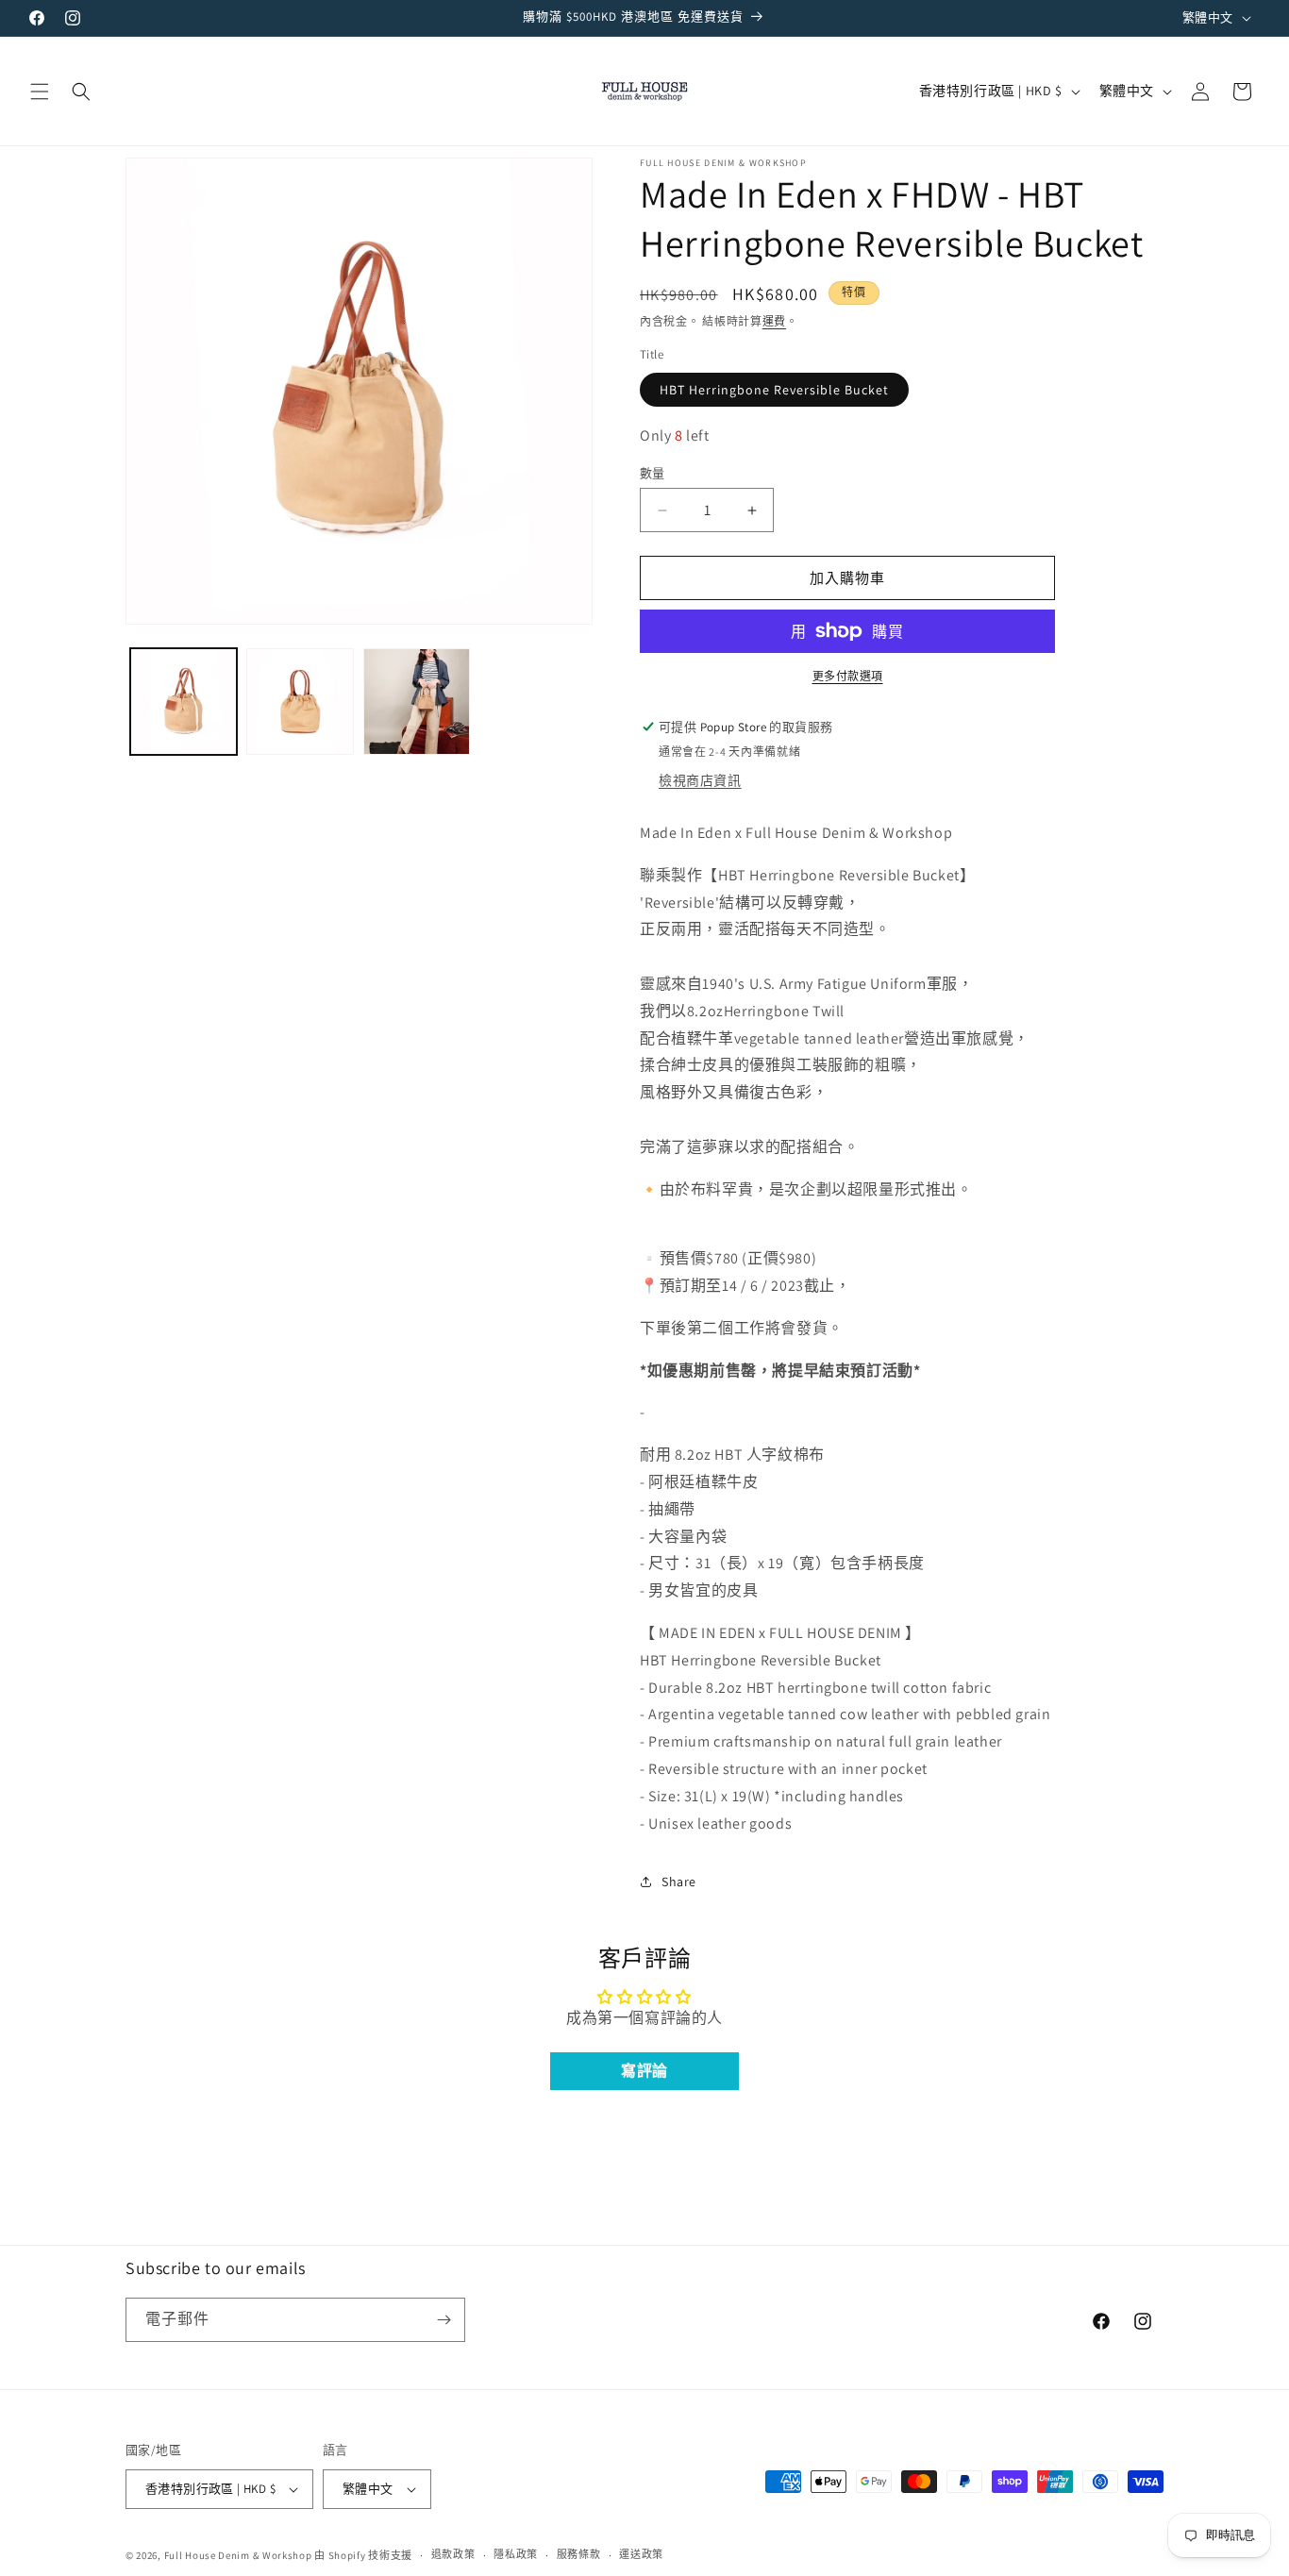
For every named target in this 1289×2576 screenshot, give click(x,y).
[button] (40, 92)
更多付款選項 (848, 676)
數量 (653, 473)
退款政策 (453, 2554)
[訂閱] (444, 2320)
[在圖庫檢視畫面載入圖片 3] (417, 702)
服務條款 (579, 2554)
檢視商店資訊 (700, 780)
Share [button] (679, 1882)
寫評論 (644, 2071)
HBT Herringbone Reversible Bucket (774, 390)
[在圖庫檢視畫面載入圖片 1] (184, 702)
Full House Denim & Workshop (238, 2555)
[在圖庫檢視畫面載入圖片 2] (300, 702)
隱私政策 (516, 2554)
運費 (774, 321)
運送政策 (641, 2554)
